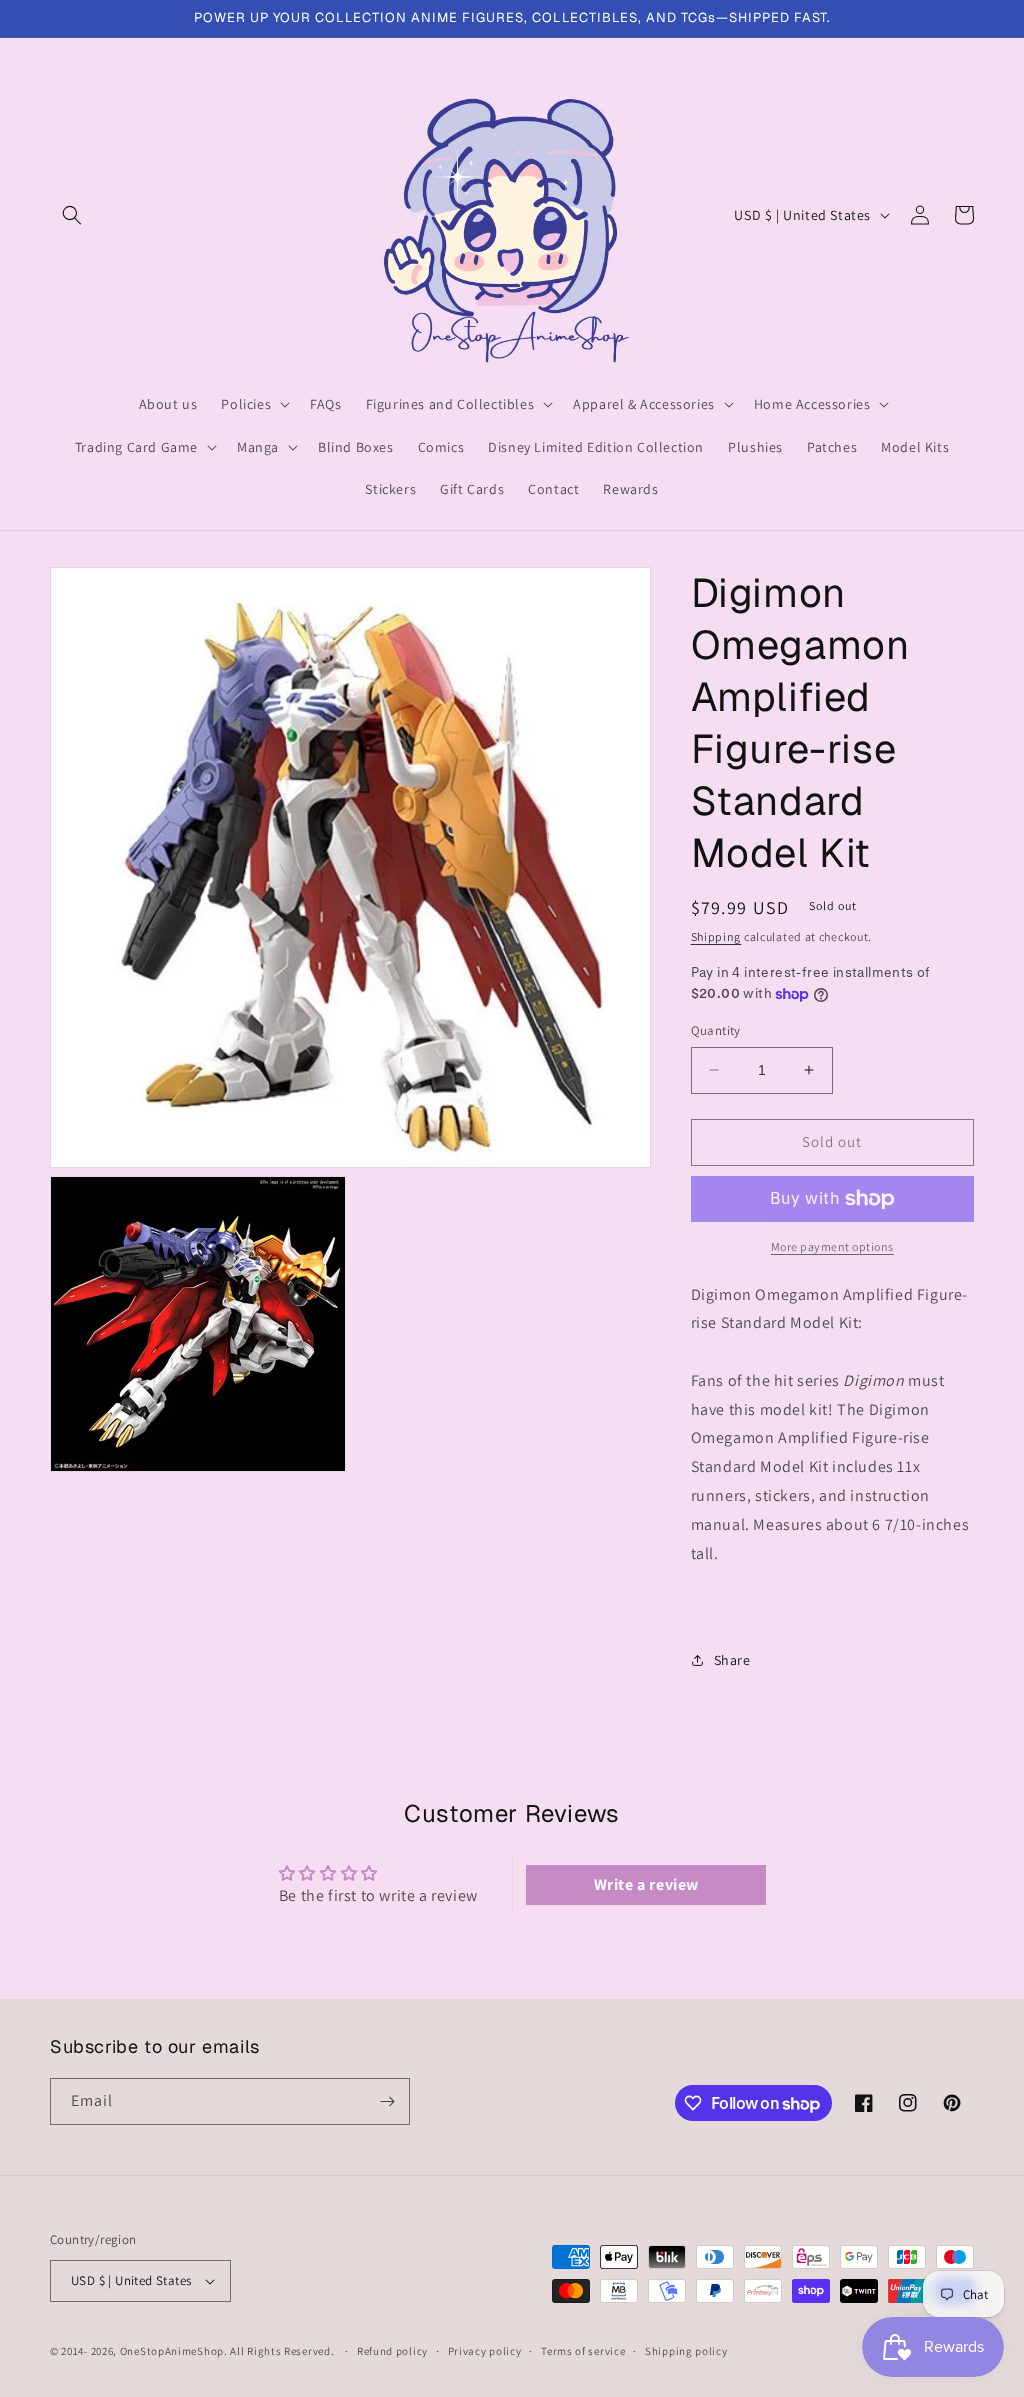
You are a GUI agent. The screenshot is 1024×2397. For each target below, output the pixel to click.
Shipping (716, 936)
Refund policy (392, 2351)
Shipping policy (686, 2351)
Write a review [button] (646, 1884)
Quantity (716, 1030)
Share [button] (732, 1660)
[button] (72, 215)
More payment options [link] (832, 1246)
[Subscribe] (387, 2101)
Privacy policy (485, 2351)
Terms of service (583, 2351)
